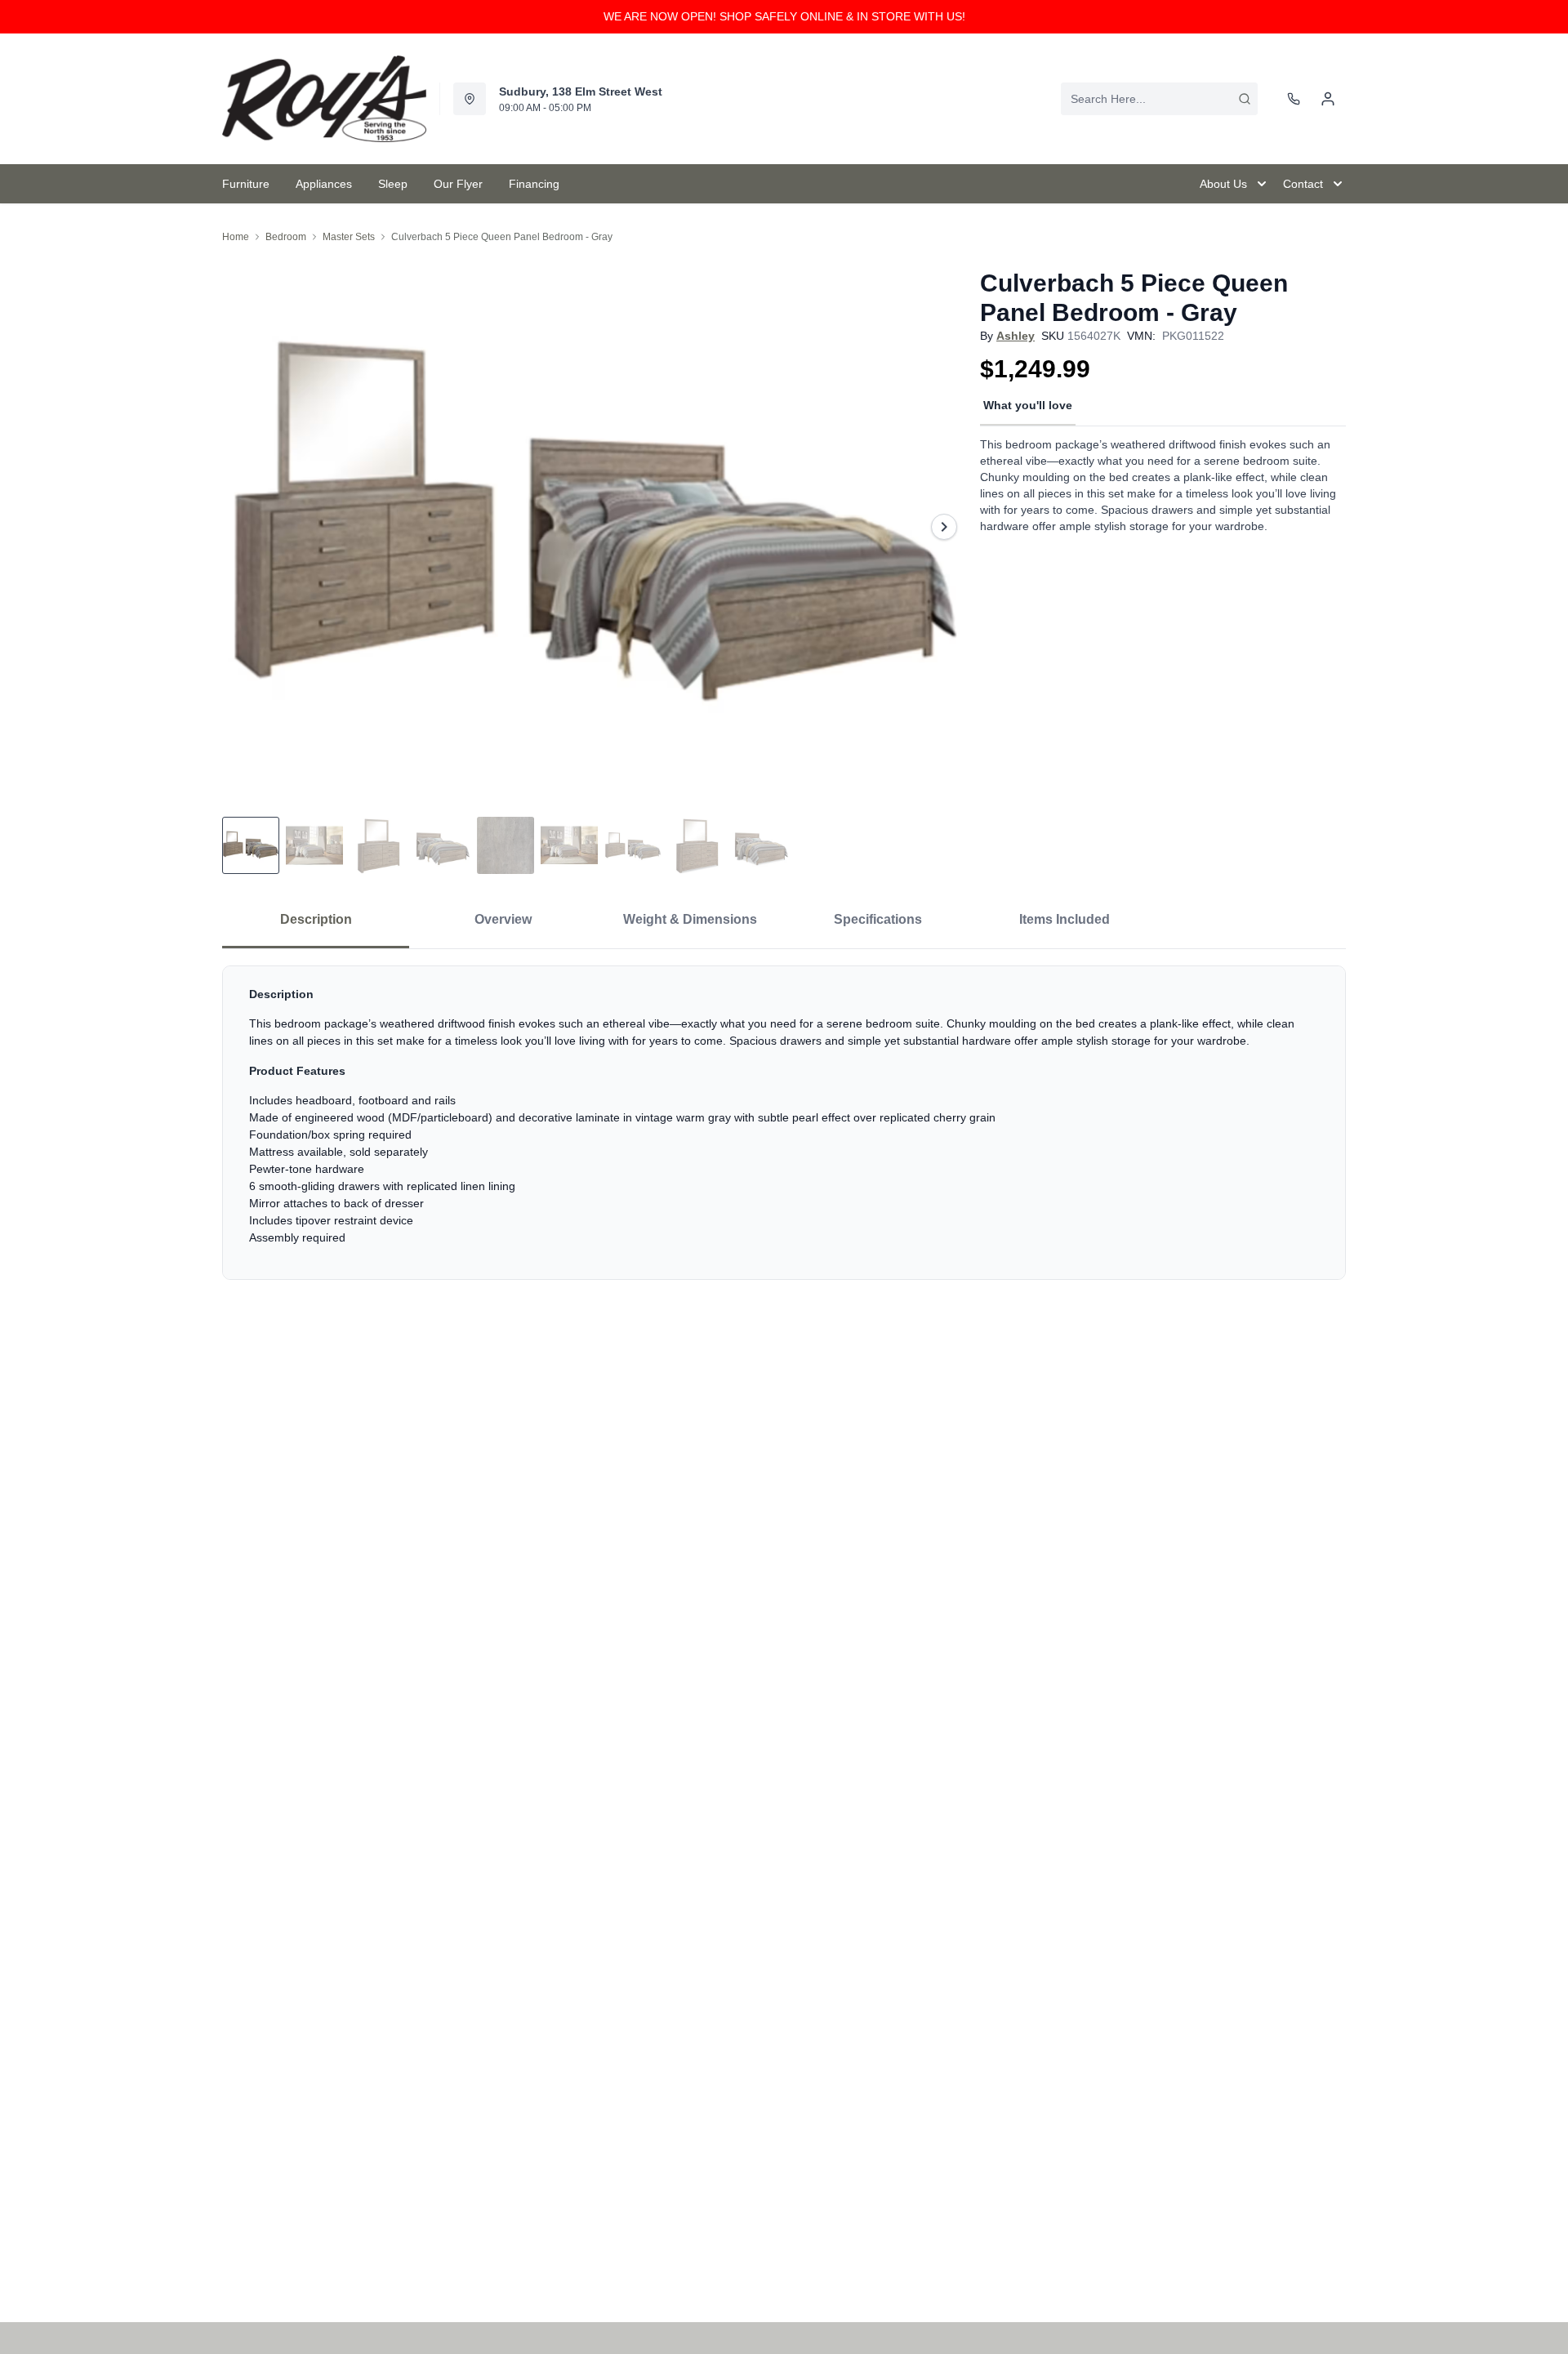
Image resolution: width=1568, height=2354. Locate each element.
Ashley (1016, 336)
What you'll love (1028, 405)
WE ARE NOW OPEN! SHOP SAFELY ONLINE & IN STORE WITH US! (784, 16)
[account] (1328, 99)
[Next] (944, 527)
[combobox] (1159, 99)
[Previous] (245, 527)
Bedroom (286, 237)
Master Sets (349, 237)
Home (236, 237)
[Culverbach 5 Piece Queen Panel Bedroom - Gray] (595, 526)
